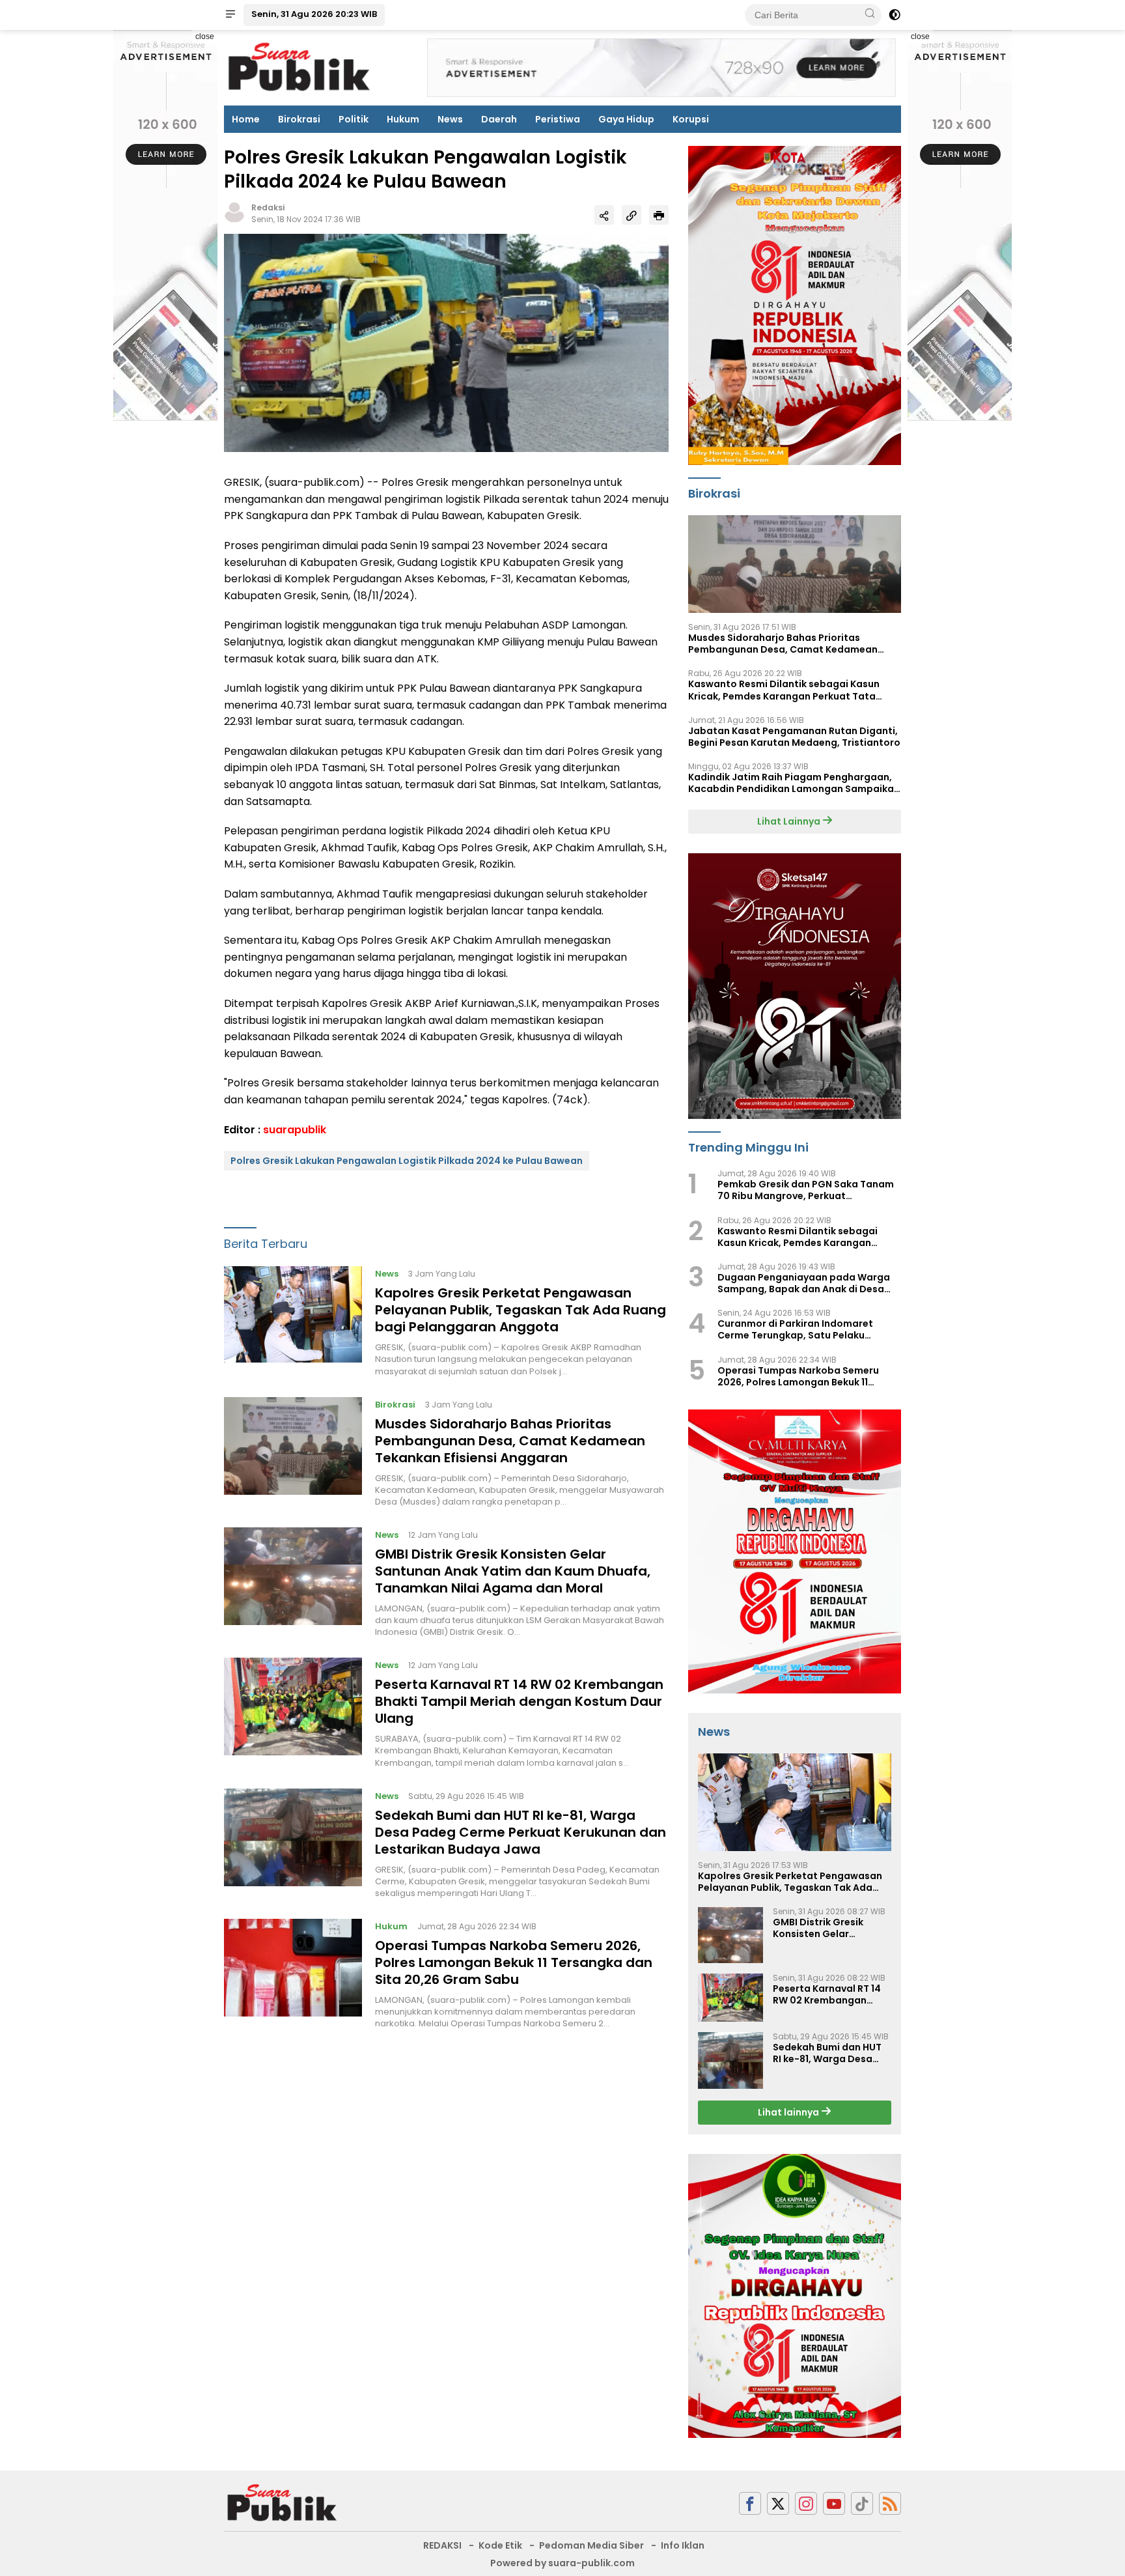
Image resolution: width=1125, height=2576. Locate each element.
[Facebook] (750, 2503)
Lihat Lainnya (790, 821)
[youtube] (834, 2503)
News (450, 119)
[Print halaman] (659, 215)
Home (246, 119)
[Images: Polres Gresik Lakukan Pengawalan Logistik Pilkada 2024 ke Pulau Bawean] (446, 342)
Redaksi (268, 207)
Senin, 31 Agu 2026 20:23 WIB (314, 14)
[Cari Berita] (870, 14)
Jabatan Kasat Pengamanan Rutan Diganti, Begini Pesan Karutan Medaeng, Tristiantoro (794, 737)
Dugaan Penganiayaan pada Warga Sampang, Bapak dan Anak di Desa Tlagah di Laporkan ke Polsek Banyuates (804, 1283)
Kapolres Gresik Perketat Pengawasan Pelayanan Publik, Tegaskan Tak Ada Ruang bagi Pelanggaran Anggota (521, 1310)
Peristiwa (558, 119)
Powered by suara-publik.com (562, 2563)
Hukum (403, 119)
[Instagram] (806, 2503)
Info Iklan (683, 2545)
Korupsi (691, 119)
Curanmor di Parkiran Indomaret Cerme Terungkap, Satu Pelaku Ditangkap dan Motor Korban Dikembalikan (795, 1329)
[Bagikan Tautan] (604, 215)
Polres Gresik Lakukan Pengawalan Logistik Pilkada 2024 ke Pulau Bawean (407, 1161)
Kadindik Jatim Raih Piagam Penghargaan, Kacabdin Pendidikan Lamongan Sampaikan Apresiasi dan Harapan (794, 783)
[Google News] (862, 2503)
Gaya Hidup (626, 119)
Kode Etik (500, 2545)
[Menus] (230, 15)
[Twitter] (778, 2503)
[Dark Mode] (895, 15)
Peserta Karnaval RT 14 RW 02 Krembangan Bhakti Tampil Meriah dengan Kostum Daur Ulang (519, 1701)
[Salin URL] (632, 215)
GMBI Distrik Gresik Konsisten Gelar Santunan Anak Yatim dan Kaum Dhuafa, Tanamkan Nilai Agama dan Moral (513, 1571)
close (205, 36)
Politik (354, 119)
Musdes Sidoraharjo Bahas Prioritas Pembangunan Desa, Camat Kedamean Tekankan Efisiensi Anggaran (510, 1440)
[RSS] (890, 2503)
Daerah (499, 119)
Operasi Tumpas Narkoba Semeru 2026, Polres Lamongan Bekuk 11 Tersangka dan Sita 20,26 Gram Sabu (514, 1962)
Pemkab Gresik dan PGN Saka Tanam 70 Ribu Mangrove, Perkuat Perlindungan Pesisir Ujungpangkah (806, 1190)
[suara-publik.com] (283, 2502)
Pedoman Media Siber (591, 2545)
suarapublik (295, 1129)
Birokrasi (299, 119)
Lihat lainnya (789, 2112)
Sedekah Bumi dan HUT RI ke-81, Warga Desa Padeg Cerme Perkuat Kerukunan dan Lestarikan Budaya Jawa (521, 1832)
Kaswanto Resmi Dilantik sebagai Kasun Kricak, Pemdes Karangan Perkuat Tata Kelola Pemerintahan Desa (784, 690)
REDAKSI (442, 2545)
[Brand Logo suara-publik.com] (300, 67)
